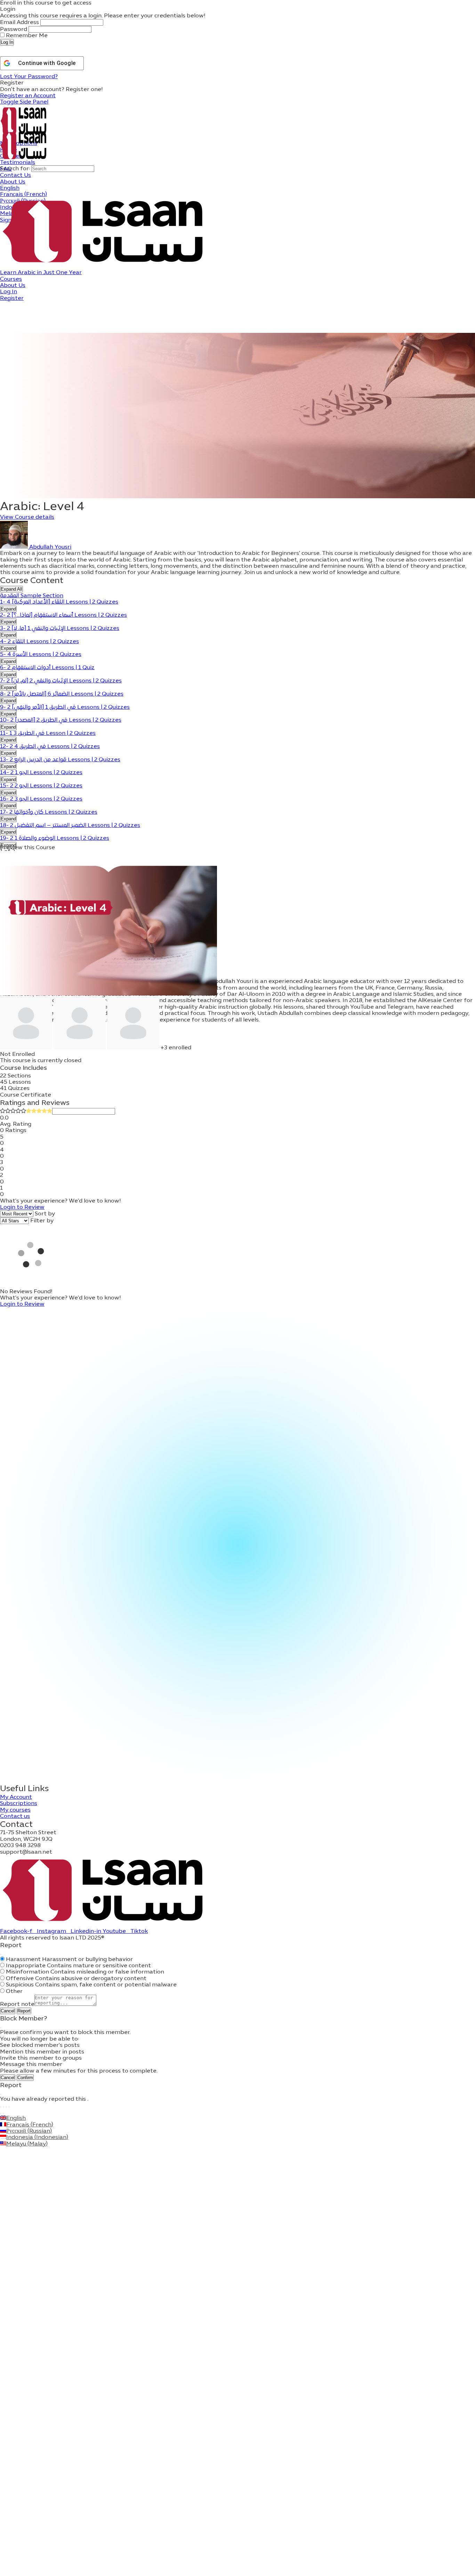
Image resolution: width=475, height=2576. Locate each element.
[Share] (6, 2107)
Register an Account (28, 96)
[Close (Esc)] (1, 1954)
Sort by (45, 1214)
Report (24, 2011)
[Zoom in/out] (1, 2107)
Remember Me (26, 36)
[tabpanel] (237, 563)
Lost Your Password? (29, 77)
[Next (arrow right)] (3, 2114)
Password (14, 30)
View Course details (27, 517)
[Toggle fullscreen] (3, 2107)
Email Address (19, 23)
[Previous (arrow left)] (1, 2114)
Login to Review (22, 1207)
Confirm (25, 2078)
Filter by (42, 1221)
